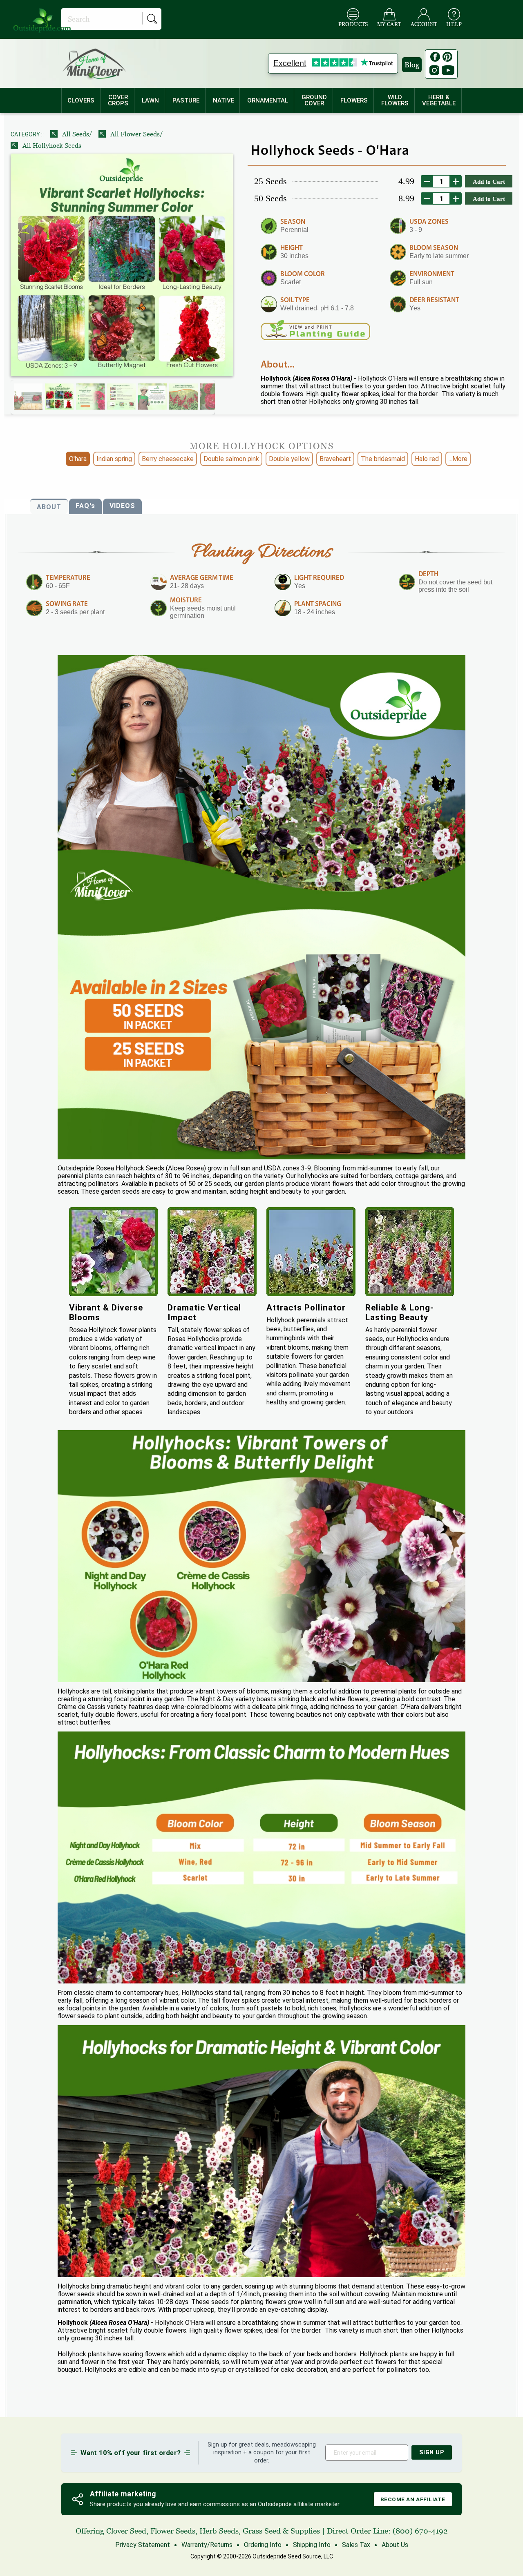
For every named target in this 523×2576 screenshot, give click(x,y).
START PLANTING (262, 1372)
